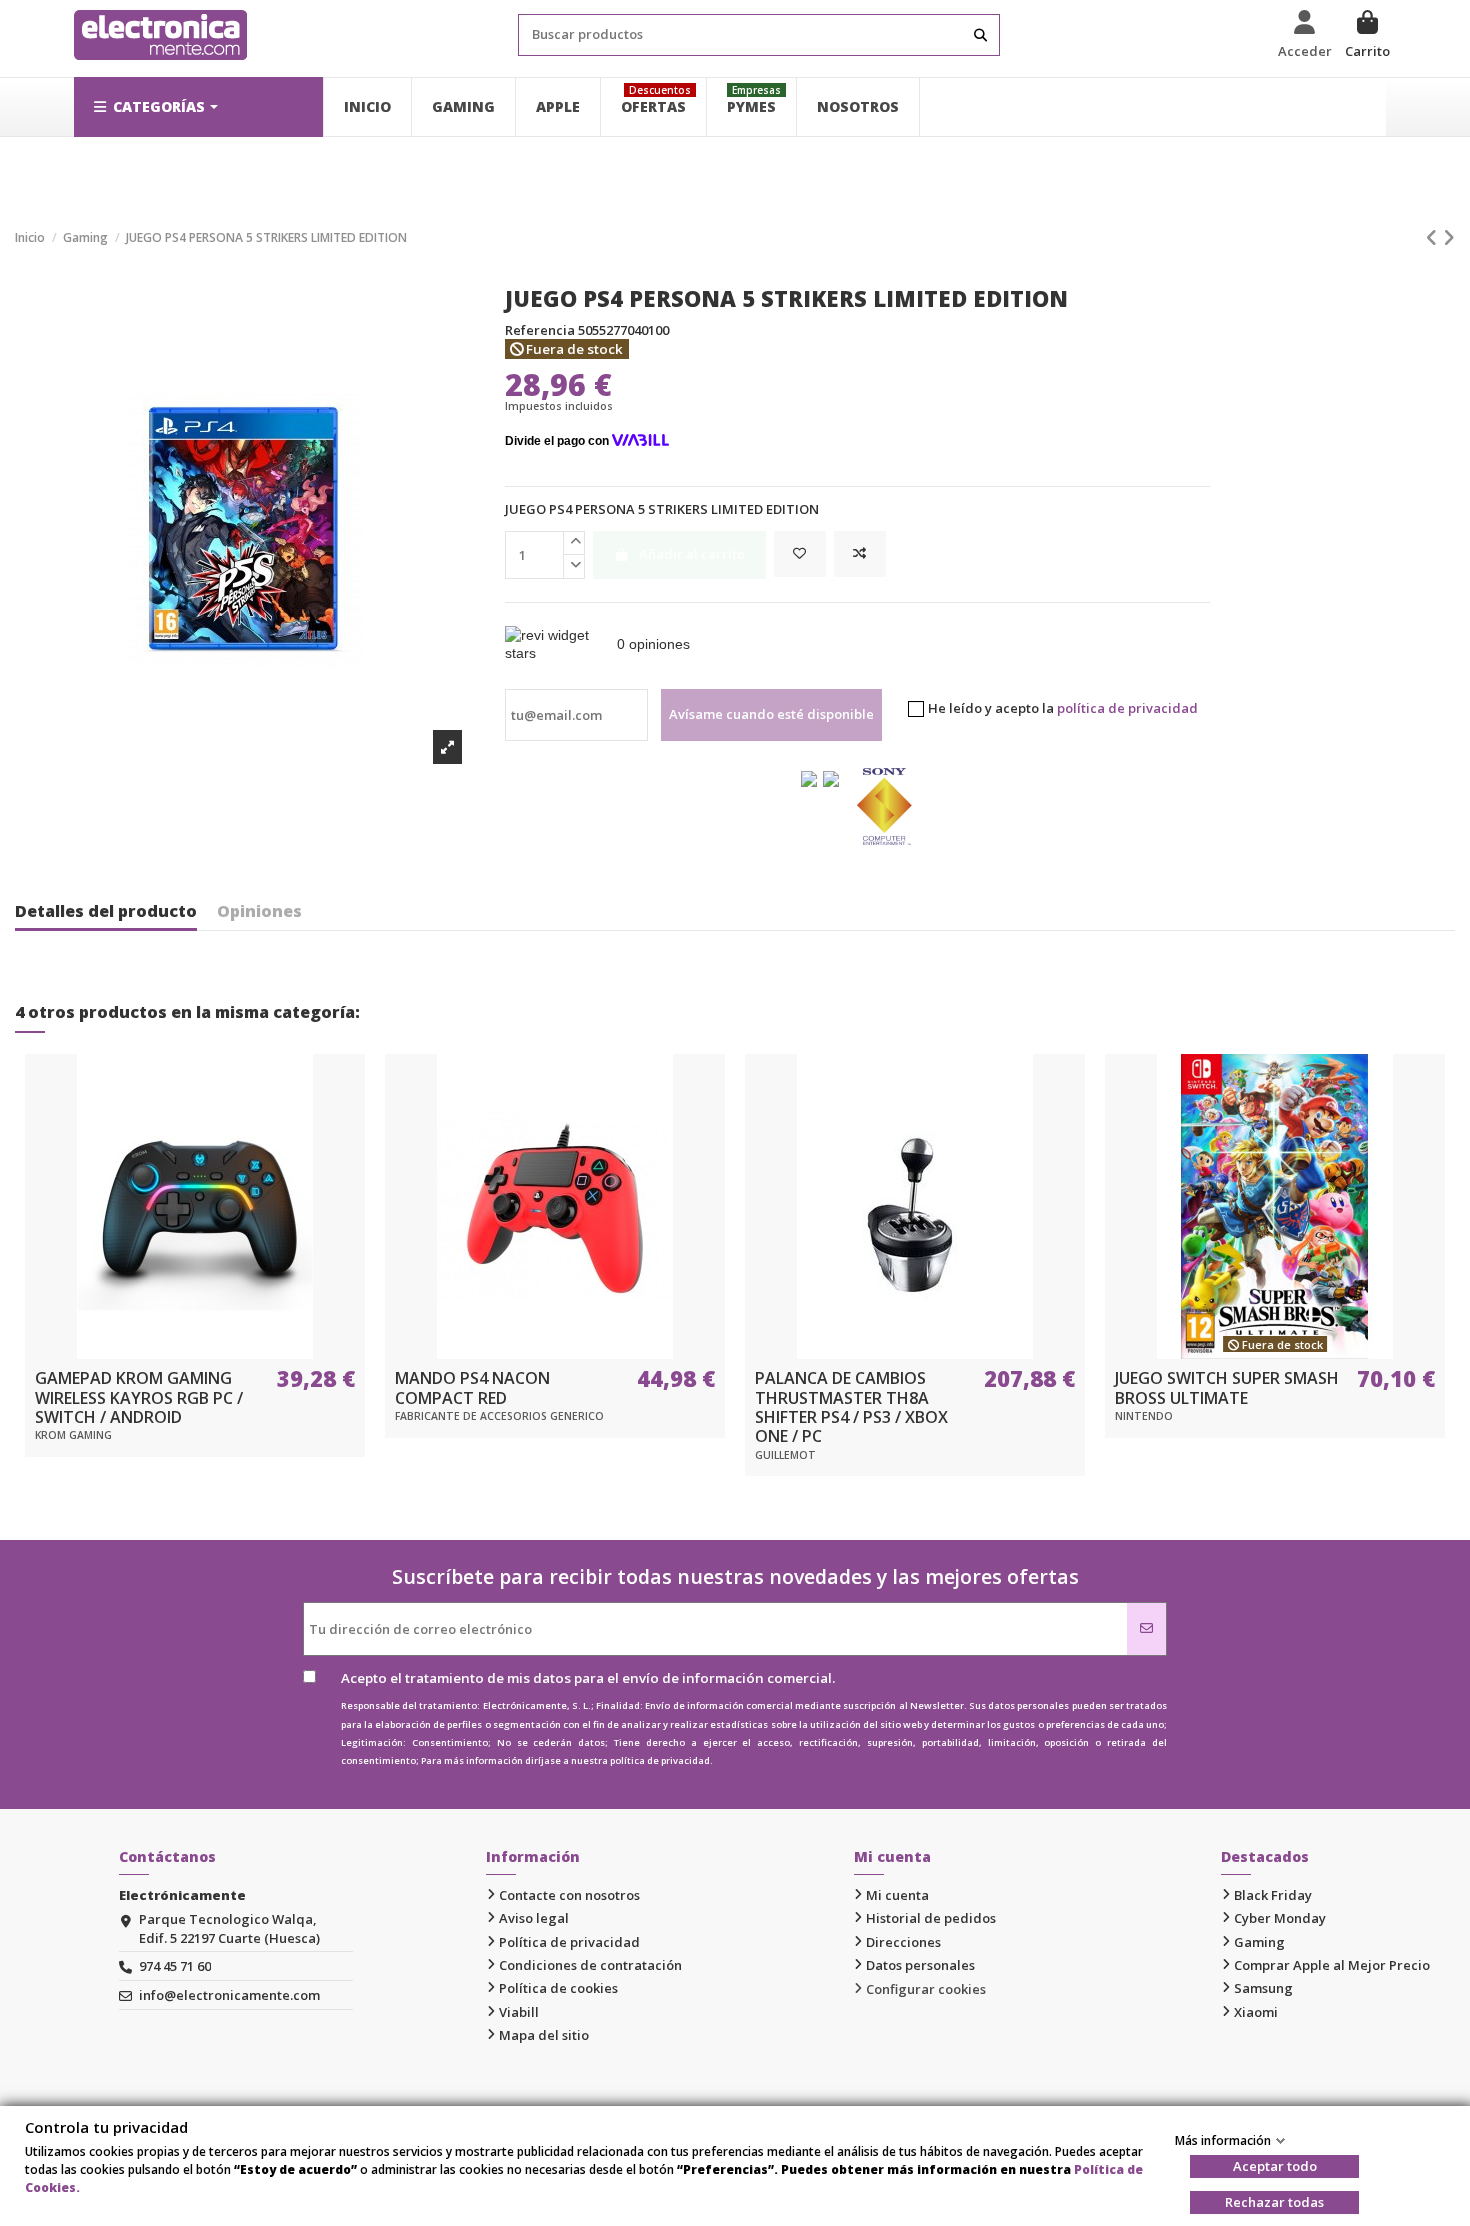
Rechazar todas (1274, 2202)
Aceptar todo (1275, 2166)
